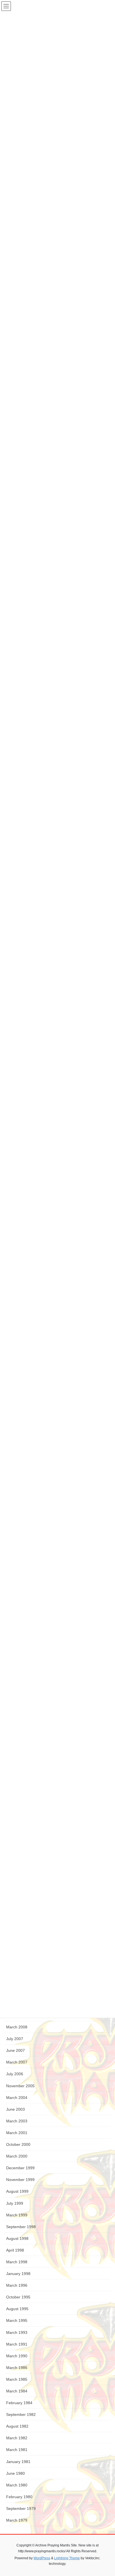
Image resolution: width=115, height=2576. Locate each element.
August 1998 (17, 2238)
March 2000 (17, 2156)
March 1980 (17, 2485)
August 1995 (17, 2309)
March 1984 (17, 2391)
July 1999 (15, 2203)
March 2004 (17, 2098)
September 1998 (21, 2227)
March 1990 (17, 2356)
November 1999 (20, 2180)
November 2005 (20, 2086)
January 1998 (18, 2274)
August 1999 (17, 2191)
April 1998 (15, 2250)
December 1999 (20, 2168)
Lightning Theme (67, 2558)
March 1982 (17, 2438)
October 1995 (18, 2297)
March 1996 (17, 2285)
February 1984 (19, 2403)
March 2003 (17, 2121)
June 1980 (15, 2473)
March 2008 (17, 2027)
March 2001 (17, 2133)
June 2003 (15, 2109)
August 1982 (17, 2426)
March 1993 (17, 2332)
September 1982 (21, 2414)
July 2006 (15, 2074)
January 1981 (18, 2462)
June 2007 (15, 2050)
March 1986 (17, 2368)
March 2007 (17, 2062)
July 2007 (15, 2039)
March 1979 (17, 2520)
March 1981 (17, 2450)
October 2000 (18, 2144)
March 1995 (17, 2320)
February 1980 (19, 2497)
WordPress (42, 2558)
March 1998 (17, 2262)
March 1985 (17, 2379)
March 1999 (17, 2215)
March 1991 (17, 2344)
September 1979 (21, 2508)
